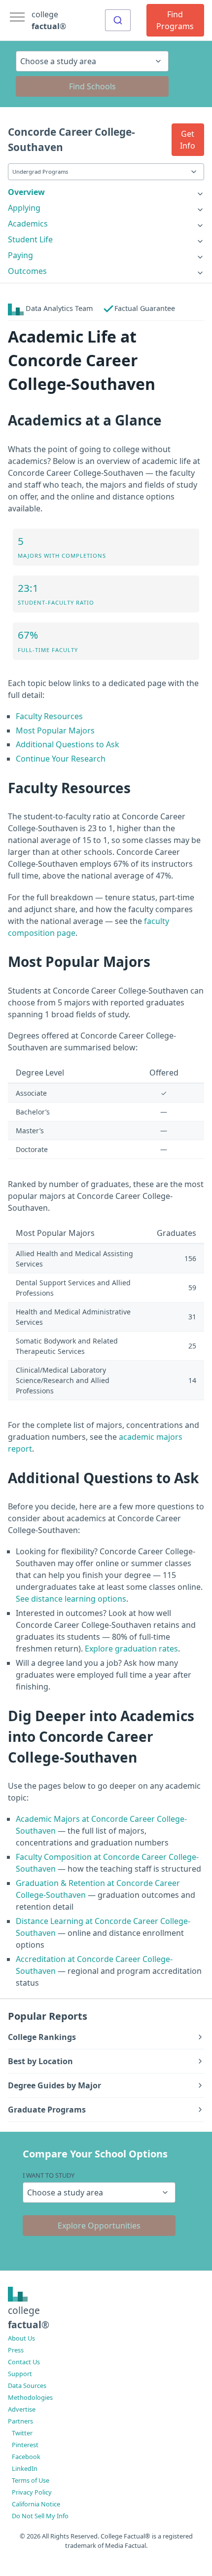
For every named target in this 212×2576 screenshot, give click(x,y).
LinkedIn (25, 2468)
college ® (49, 20)
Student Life (30, 239)
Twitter (22, 2433)
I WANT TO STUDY (49, 2175)
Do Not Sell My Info (40, 2516)
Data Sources (27, 2385)
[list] (106, 192)
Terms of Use (31, 2480)
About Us (21, 2338)
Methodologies (30, 2397)
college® (29, 2317)
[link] (106, 192)
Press (16, 2350)
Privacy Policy (32, 2492)
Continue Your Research (61, 759)
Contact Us (24, 2362)
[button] (188, 140)
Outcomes (27, 271)
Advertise (22, 2409)
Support (20, 2374)
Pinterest (25, 2445)
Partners (20, 2421)
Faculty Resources (49, 716)
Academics (28, 224)
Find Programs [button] (175, 20)
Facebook (26, 2457)
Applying (24, 208)
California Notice (36, 2504)
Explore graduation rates (131, 1649)
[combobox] (118, 20)
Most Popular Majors (55, 731)
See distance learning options (71, 1599)
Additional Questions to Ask (68, 744)
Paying (20, 255)
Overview (26, 192)
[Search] (118, 20)
